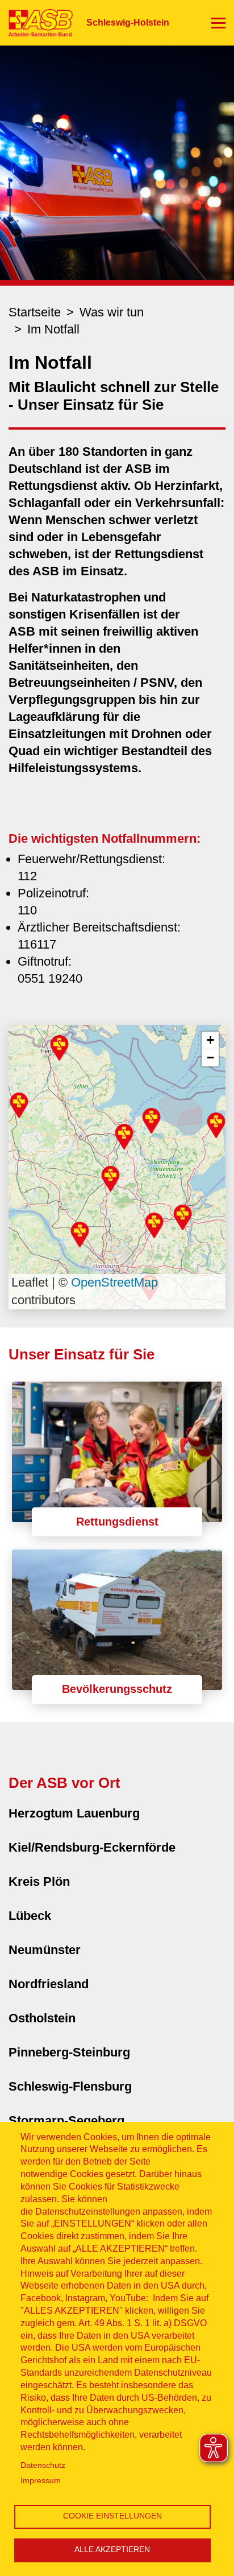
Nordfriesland (49, 1984)
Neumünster (45, 1950)
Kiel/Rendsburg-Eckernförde (92, 1847)
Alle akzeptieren (112, 2550)
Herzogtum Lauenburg (74, 1813)
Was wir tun (112, 312)
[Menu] (218, 23)
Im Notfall (53, 329)
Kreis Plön (39, 1881)
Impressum (41, 2481)
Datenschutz (43, 2465)
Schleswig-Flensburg (70, 2086)
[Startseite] (36, 22)
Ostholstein (42, 2018)
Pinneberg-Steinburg (69, 2052)
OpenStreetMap (114, 1282)
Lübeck (30, 1916)
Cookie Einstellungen (112, 2516)
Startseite (35, 312)
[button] (110, 1179)
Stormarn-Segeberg (66, 2120)
